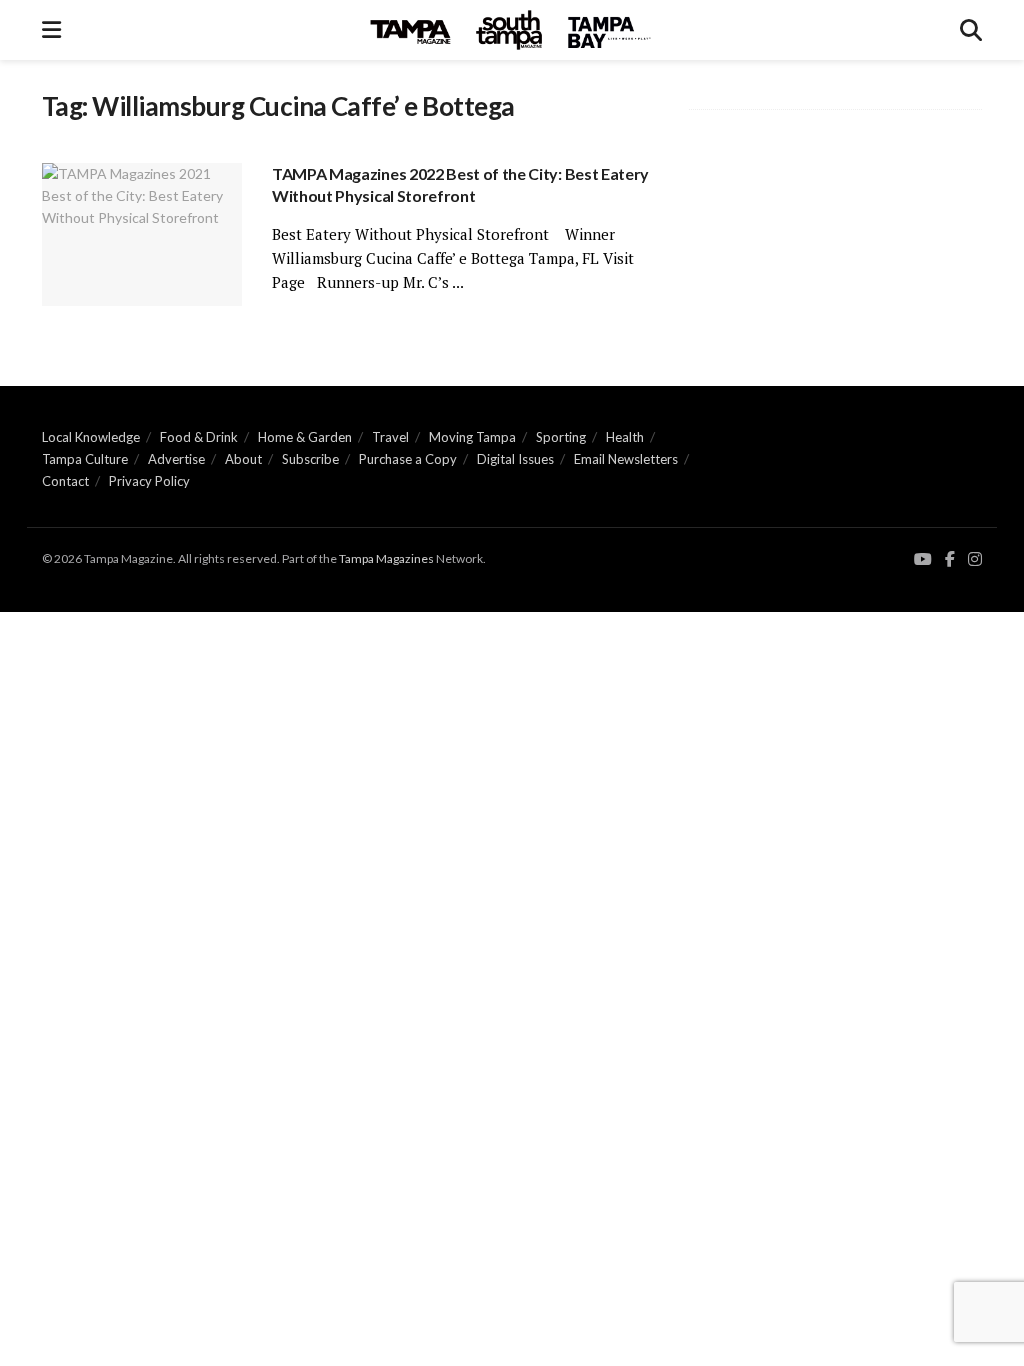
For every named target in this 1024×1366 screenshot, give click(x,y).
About (243, 459)
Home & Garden (305, 437)
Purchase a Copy (408, 459)
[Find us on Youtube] (923, 559)
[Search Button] (971, 30)
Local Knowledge (91, 437)
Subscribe (310, 459)
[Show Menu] (51, 30)
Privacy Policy (149, 481)
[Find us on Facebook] (950, 559)
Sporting (561, 437)
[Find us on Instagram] (975, 559)
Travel (390, 437)
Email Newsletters (626, 459)
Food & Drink (199, 437)
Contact (65, 481)
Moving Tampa (472, 437)
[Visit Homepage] (511, 30)
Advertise (176, 459)
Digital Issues (515, 459)
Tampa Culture (85, 459)
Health (625, 437)
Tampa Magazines (386, 558)
